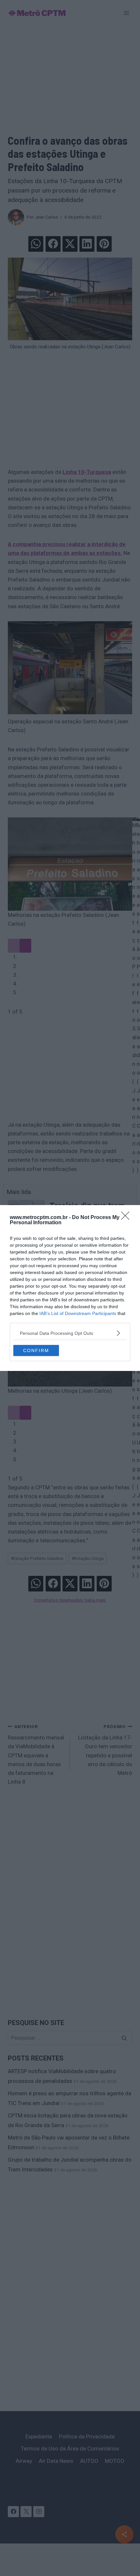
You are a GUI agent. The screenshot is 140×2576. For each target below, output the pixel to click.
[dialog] (70, 1288)
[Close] (127, 1218)
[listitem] (70, 1333)
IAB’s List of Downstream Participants (78, 1313)
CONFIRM (36, 1350)
